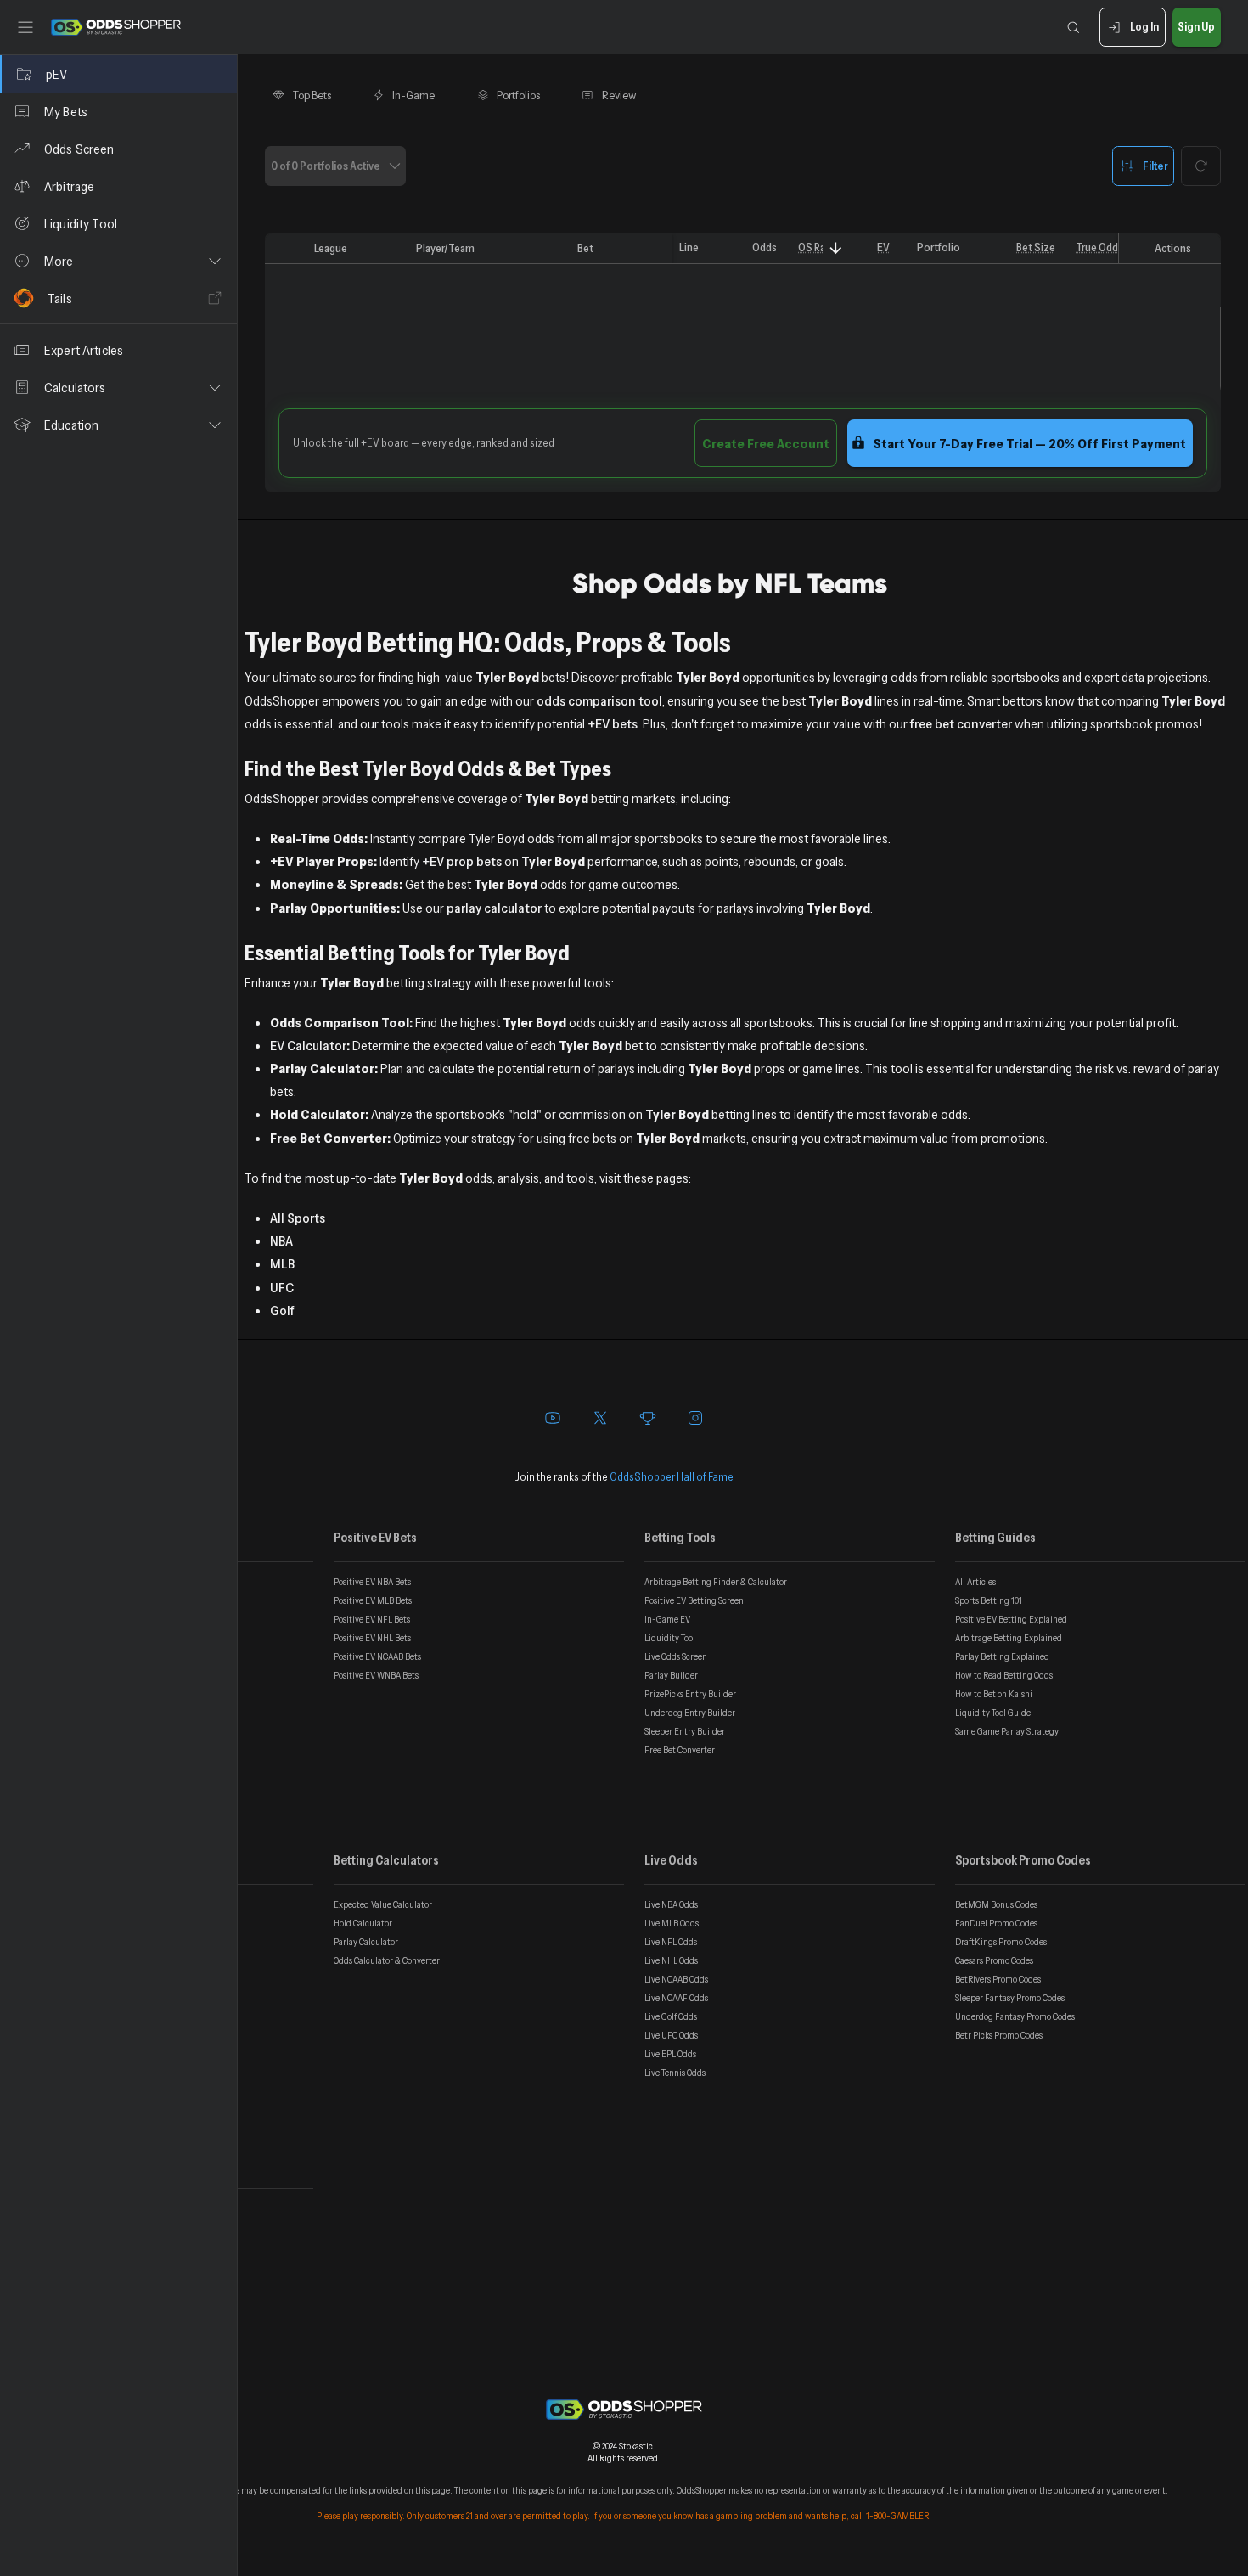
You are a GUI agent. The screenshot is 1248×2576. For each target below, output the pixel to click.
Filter (1155, 165)
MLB (282, 1263)
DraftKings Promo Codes (1001, 1942)
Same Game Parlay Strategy (1007, 1731)
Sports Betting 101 (989, 1600)
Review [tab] (619, 95)
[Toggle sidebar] (25, 27)
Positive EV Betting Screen (694, 1600)
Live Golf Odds (671, 2016)
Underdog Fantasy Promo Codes (1015, 2016)
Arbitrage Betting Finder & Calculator (716, 1582)
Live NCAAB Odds (676, 1979)
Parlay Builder (671, 1675)
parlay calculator (494, 908)
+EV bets (613, 723)
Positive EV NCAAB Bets (377, 1656)
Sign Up (1196, 26)
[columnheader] (286, 249)
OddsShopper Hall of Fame (672, 1476)
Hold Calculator (363, 1923)
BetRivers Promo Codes (998, 1979)
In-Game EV (667, 1619)
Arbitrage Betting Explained (1009, 1638)
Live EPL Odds (670, 2054)
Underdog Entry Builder (690, 1713)
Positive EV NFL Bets (372, 1619)
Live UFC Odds (671, 2035)
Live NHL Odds (671, 1960)
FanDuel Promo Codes (996, 1923)
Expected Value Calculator (383, 1904)
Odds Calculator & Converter (387, 1960)
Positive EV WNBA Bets (376, 1675)
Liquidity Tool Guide (993, 1713)
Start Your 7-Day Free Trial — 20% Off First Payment (1029, 443)
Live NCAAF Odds (676, 1998)
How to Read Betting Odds (1004, 1675)
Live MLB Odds (672, 1923)
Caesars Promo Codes (994, 1960)
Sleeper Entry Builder (685, 1731)
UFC (282, 1287)
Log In (1144, 26)
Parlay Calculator (366, 1942)
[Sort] (836, 248)
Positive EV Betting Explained (1011, 1619)
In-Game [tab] (413, 95)
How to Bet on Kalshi (994, 1694)
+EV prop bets (462, 861)
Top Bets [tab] (312, 95)
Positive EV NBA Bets (372, 1582)
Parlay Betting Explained (1002, 1656)
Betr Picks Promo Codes (999, 2035)
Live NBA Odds (671, 1904)
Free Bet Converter (680, 1750)
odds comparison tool (599, 700)
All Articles (975, 1582)
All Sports (298, 1218)
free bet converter (961, 723)
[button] (118, 261)
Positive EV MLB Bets (373, 1600)
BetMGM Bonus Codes (996, 1904)
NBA (281, 1240)
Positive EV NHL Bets (372, 1638)
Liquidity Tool (670, 1638)
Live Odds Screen (676, 1656)
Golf (282, 1310)
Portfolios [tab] (518, 95)
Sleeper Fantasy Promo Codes (1010, 1998)
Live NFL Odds (671, 1942)
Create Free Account (766, 443)
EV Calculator (308, 1045)
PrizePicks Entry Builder (690, 1694)
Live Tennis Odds (675, 2073)
